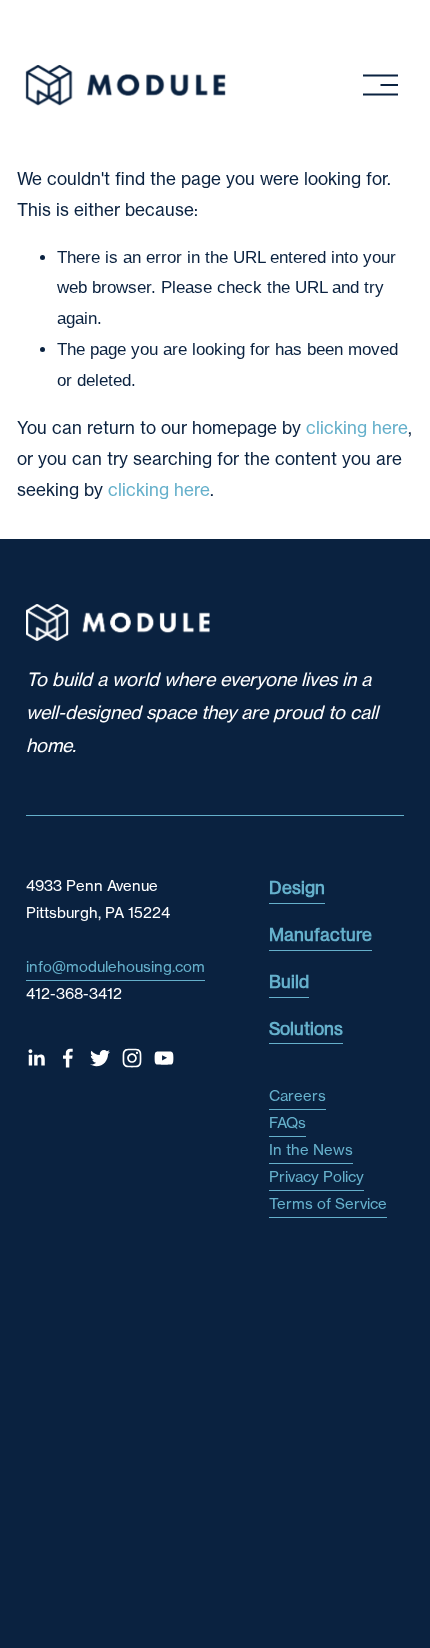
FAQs (287, 1122)
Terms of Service (328, 1203)
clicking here (357, 427)
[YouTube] (164, 1058)
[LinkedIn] (36, 1058)
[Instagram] (132, 1058)
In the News (311, 1149)
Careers (297, 1095)
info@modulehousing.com (115, 966)
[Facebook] (68, 1058)
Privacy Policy (316, 1176)
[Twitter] (100, 1058)
